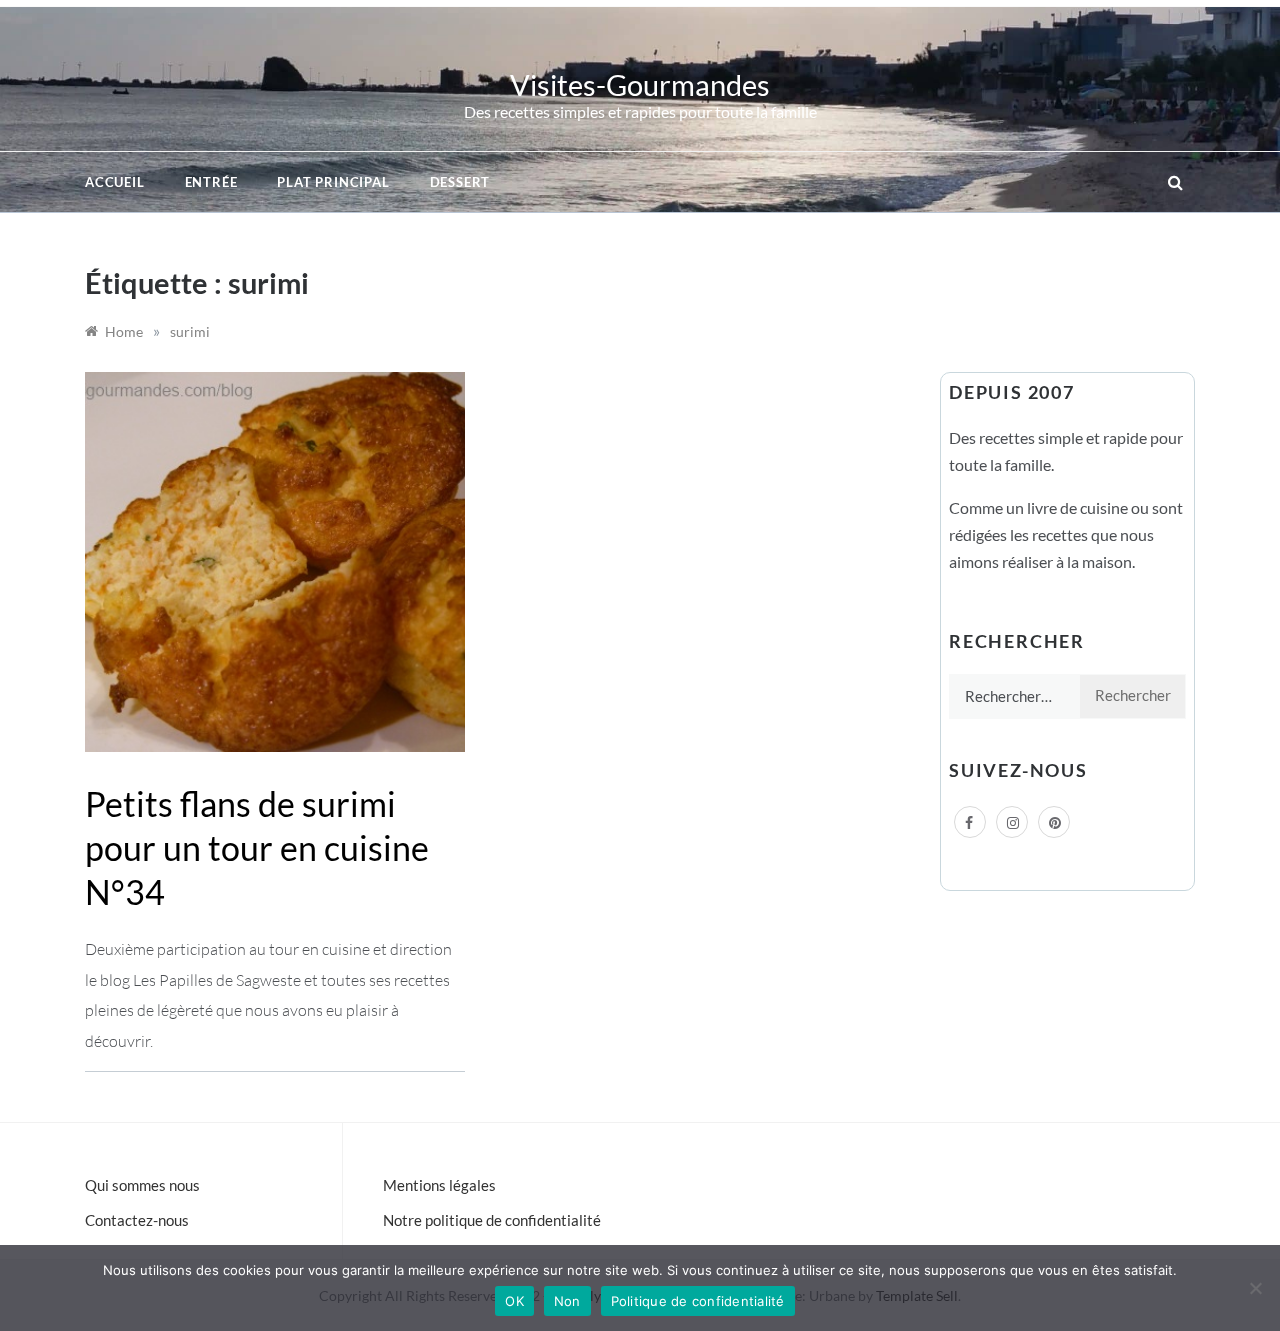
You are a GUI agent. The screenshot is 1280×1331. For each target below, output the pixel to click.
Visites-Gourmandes (640, 84)
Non (567, 1301)
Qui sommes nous (142, 1185)
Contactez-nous (137, 1220)
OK (514, 1301)
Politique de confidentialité (698, 1301)
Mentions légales (439, 1185)
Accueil (115, 182)
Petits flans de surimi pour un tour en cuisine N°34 (257, 847)
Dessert (460, 182)
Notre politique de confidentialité (492, 1220)
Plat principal (333, 182)
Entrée (211, 182)
